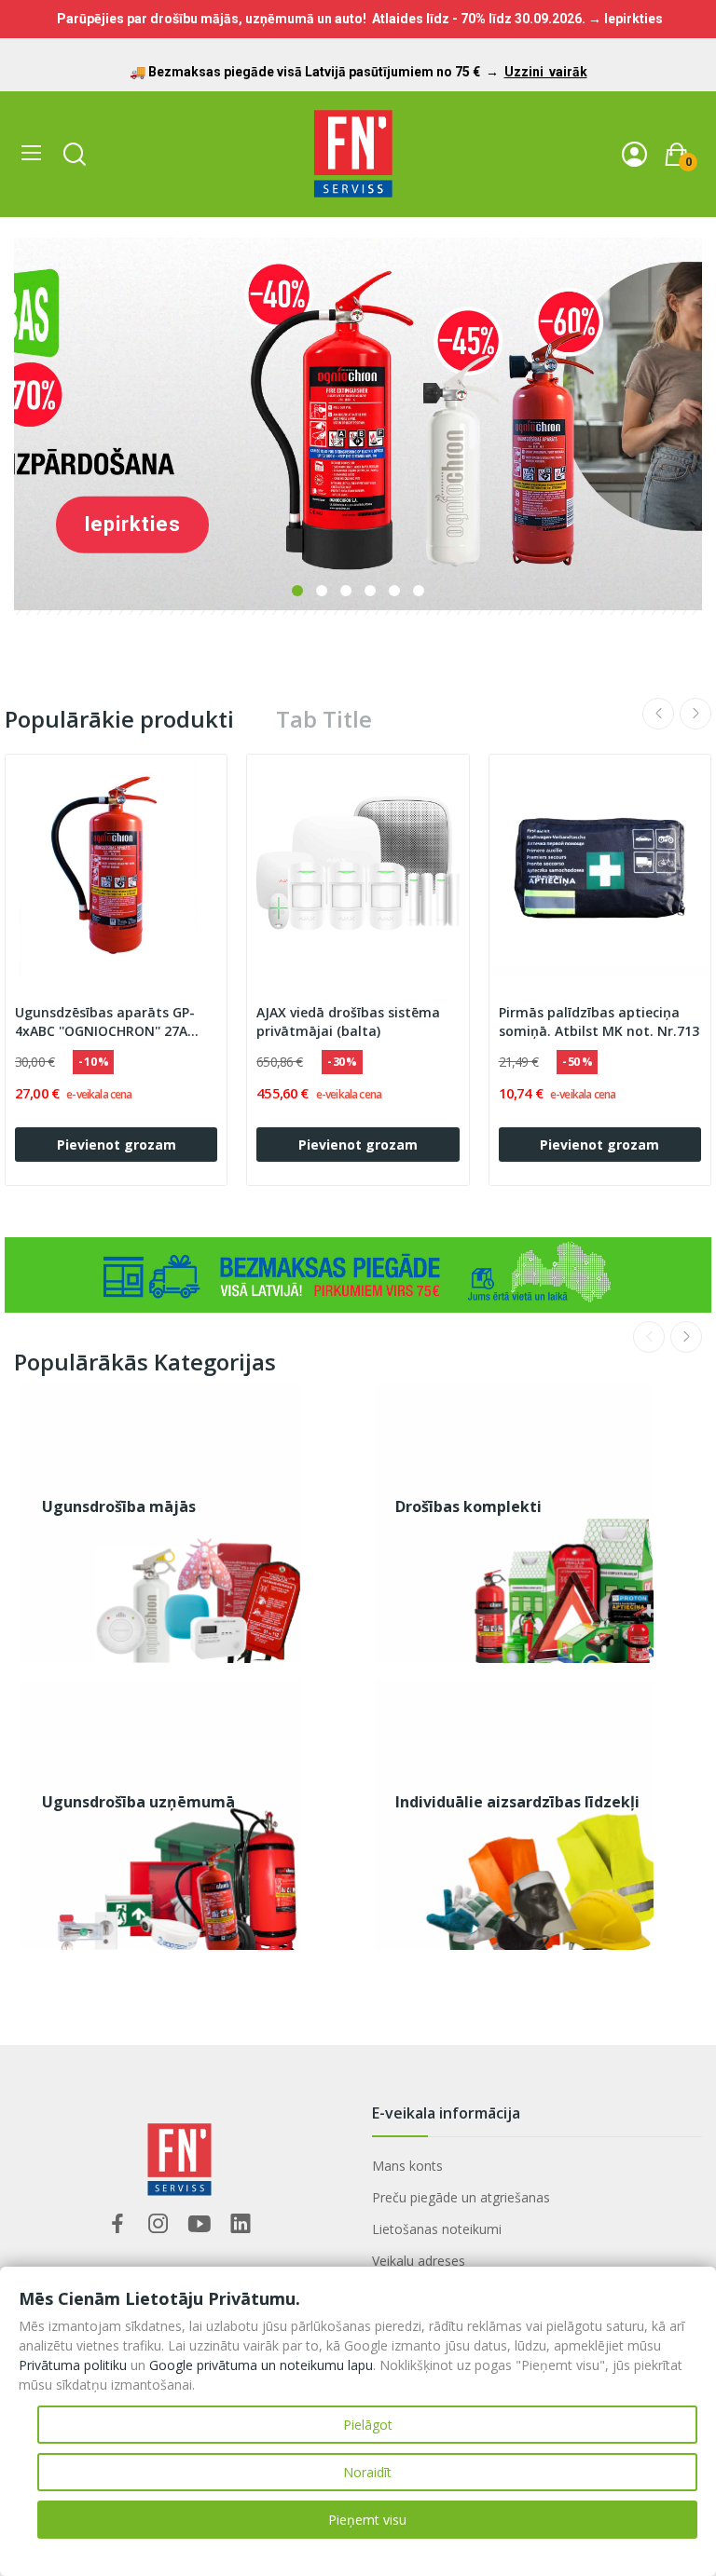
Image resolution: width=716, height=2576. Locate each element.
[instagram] (158, 2224)
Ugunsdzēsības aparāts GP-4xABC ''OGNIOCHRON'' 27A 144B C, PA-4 (105, 1022)
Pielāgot (368, 2425)
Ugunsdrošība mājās (119, 1506)
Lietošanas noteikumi (437, 2229)
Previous (658, 714)
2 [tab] (322, 591)
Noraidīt (367, 2472)
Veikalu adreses (419, 2261)
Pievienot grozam (117, 1145)
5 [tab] (394, 591)
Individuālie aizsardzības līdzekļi (517, 1802)
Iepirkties (132, 524)
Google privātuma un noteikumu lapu (261, 2365)
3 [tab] (346, 591)
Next (695, 714)
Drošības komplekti (468, 1506)
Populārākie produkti (119, 719)
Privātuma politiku (73, 2365)
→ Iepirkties (626, 19)
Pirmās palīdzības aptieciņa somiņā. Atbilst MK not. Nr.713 (599, 1022)
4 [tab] (370, 591)
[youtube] (200, 2224)
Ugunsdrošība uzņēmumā (138, 1802)
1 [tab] (297, 591)
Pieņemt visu (367, 2520)
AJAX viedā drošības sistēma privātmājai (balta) (348, 1022)
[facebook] (117, 2224)
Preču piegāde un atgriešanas (461, 2197)
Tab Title (324, 719)
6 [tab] (419, 591)
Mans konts (407, 2166)
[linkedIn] (241, 2224)
